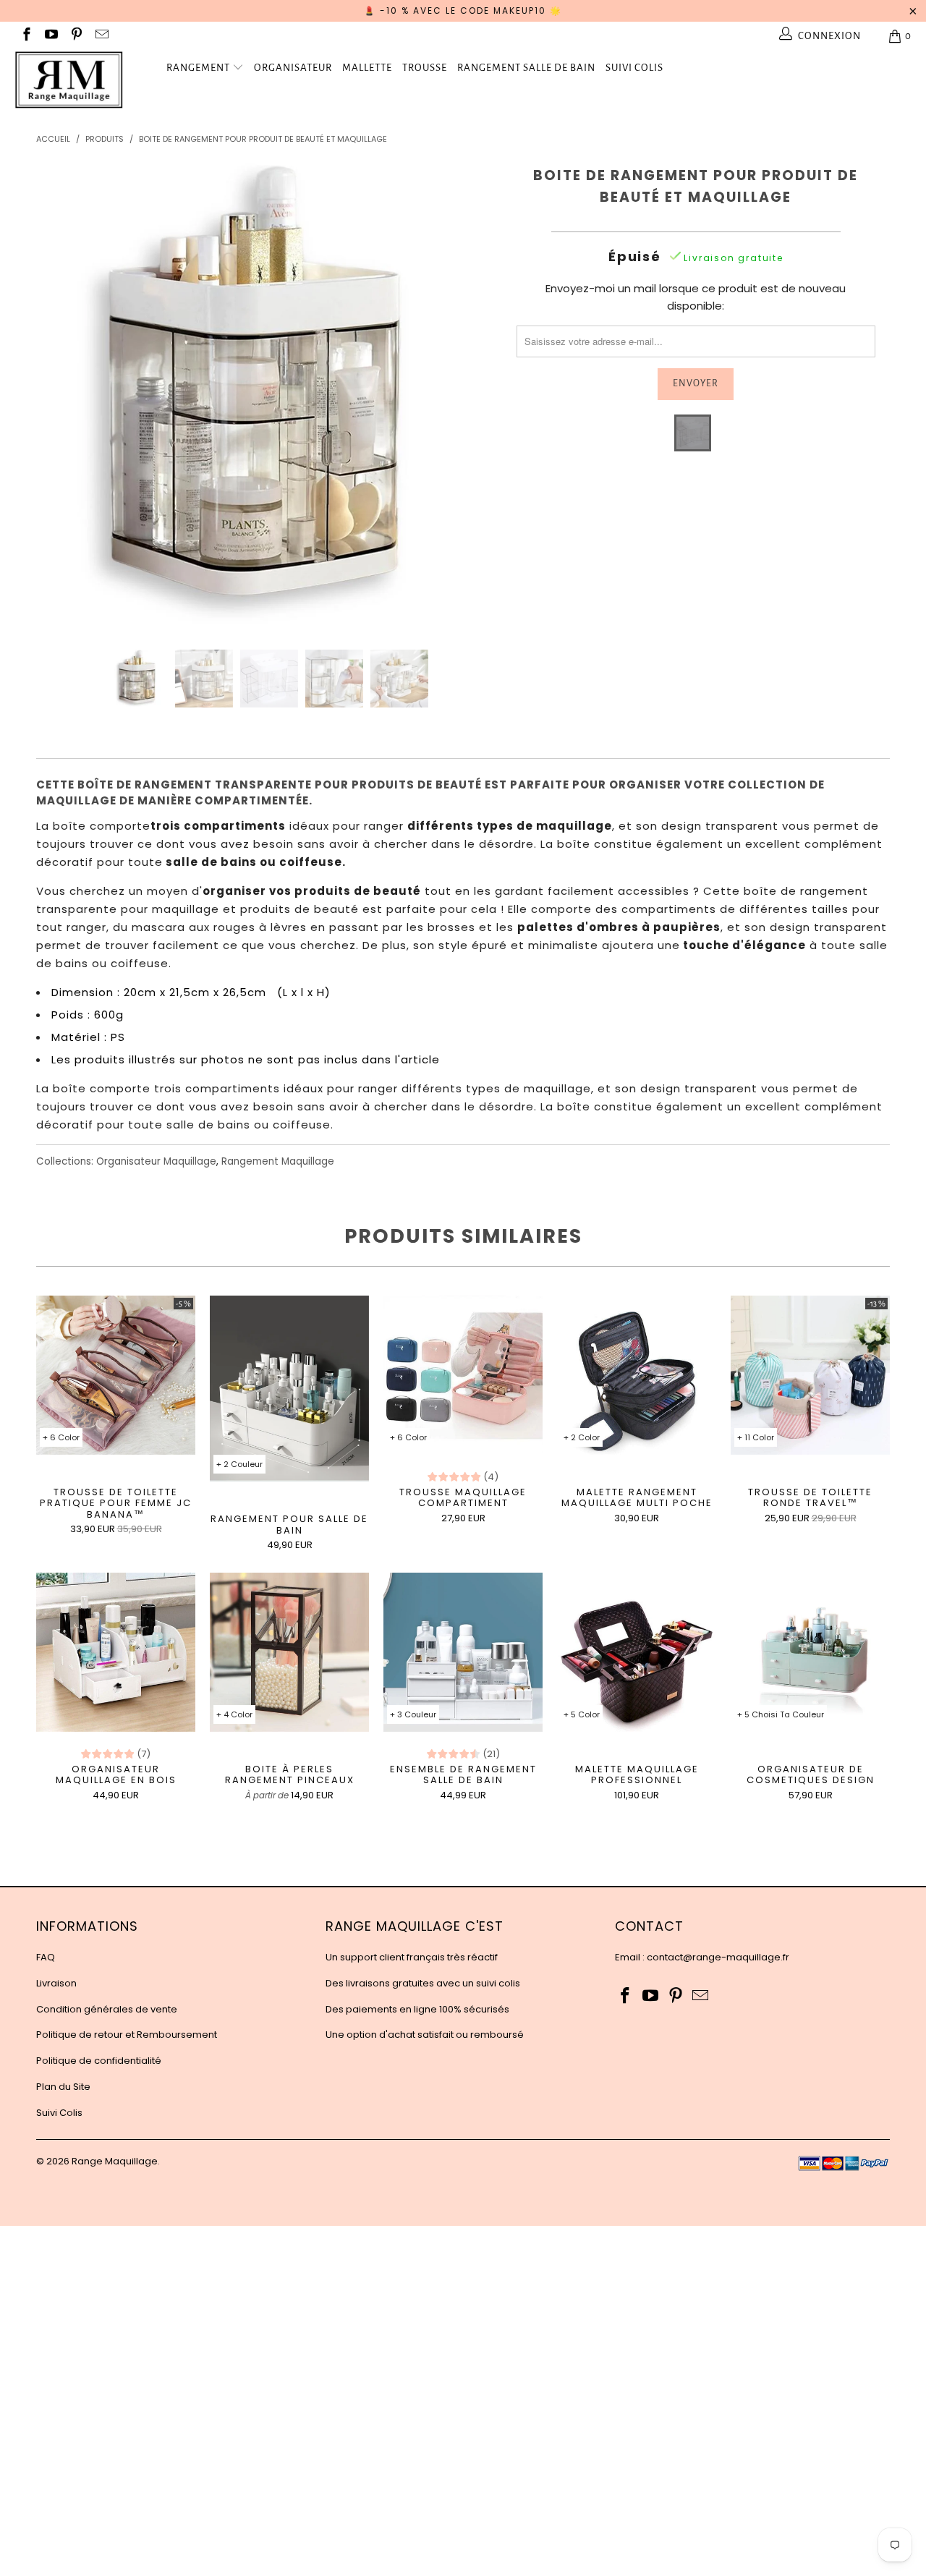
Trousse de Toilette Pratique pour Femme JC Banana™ (116, 1375)
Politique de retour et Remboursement (127, 2035)
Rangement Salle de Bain (526, 68)
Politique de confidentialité (99, 2061)
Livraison (56, 1983)
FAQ (46, 1957)
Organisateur (293, 68)
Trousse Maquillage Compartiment (463, 1375)
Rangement (198, 68)
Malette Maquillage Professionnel (637, 1652)
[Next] (477, 395)
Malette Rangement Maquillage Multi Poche (637, 1375)
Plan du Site (63, 2087)
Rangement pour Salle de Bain (289, 1389)
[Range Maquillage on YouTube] (51, 36)
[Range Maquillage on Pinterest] (76, 36)
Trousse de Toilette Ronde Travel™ (810, 1375)
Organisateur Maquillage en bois (116, 1652)
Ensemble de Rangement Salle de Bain (463, 1652)
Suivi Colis (634, 68)
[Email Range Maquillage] (101, 36)
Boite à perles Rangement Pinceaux (289, 1652)
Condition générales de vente (107, 2009)
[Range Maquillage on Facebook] (26, 36)
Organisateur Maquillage (156, 1161)
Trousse (425, 68)
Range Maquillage (115, 2161)
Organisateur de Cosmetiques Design (810, 1652)
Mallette (367, 68)
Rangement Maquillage (278, 1161)
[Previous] (61, 395)
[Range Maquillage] (81, 80)
